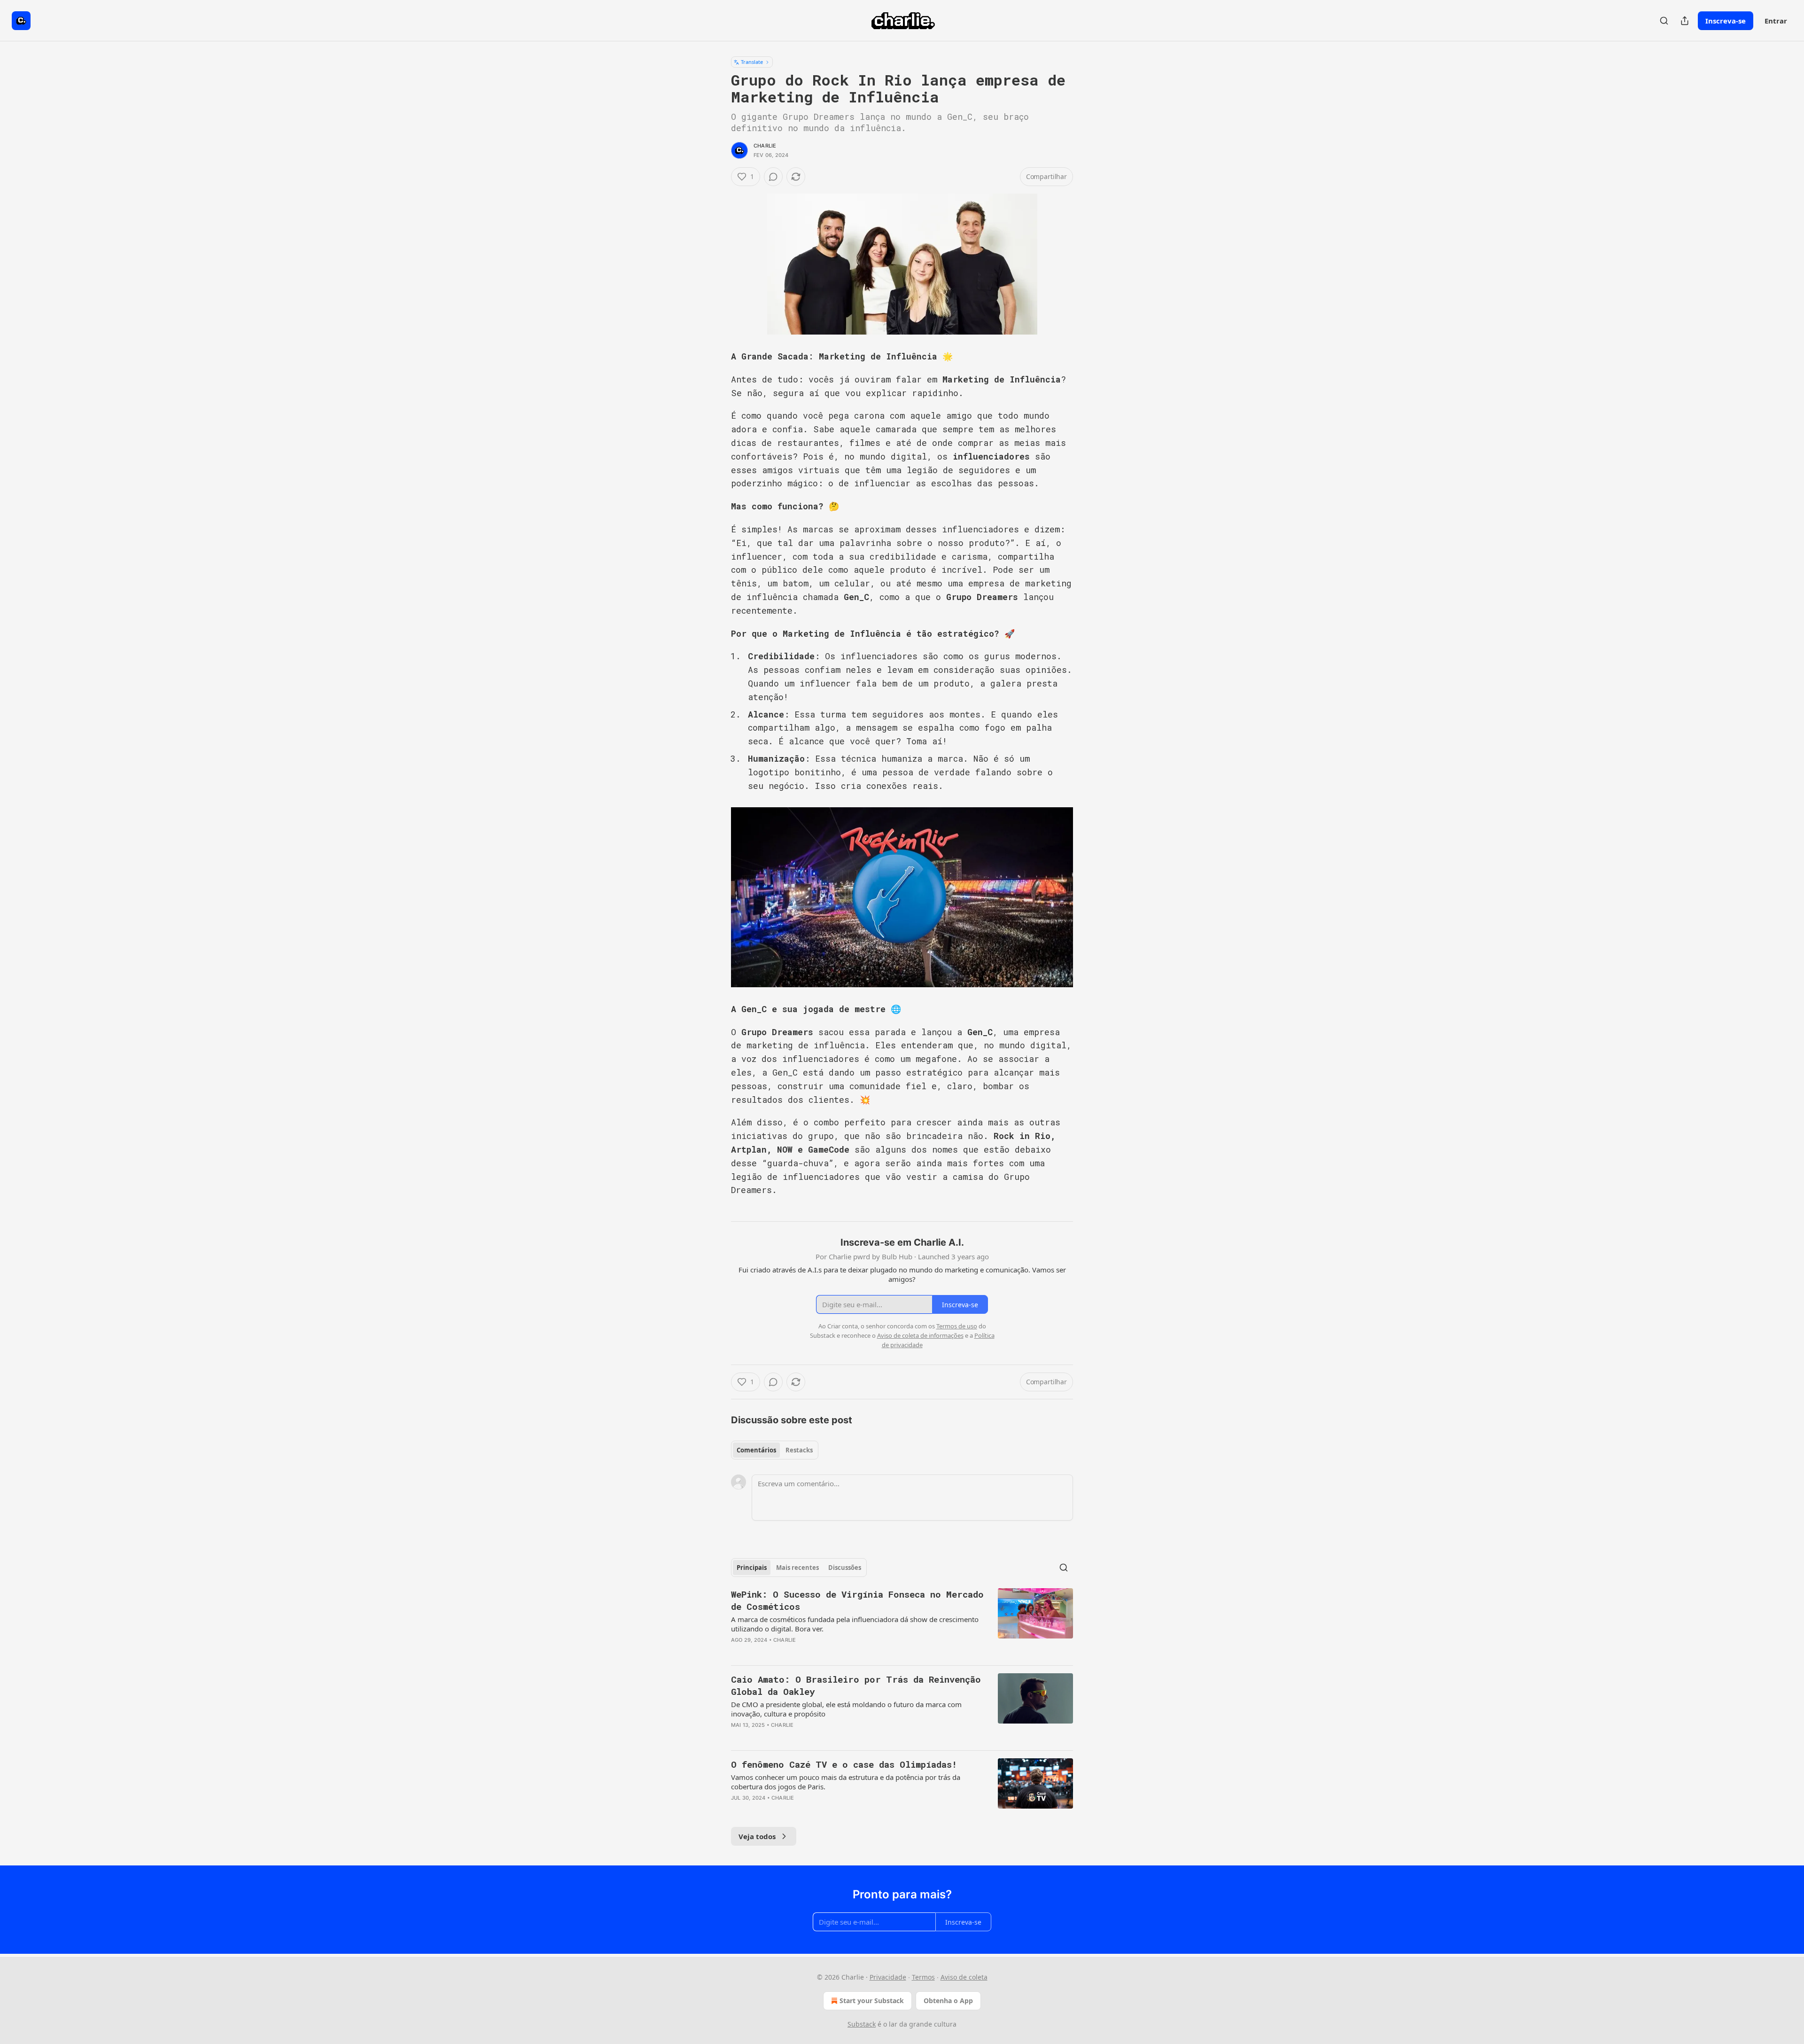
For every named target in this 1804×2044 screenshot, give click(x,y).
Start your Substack (872, 2001)
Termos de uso (957, 1326)
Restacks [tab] (799, 1450)
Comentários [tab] (756, 1450)
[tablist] (775, 1450)
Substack (862, 2024)
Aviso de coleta (964, 1977)
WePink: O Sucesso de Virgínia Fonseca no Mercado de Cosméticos (857, 1600)
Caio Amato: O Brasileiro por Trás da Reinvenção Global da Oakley (856, 1685)
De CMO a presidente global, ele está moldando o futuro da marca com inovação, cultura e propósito (846, 1709)
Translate (752, 62)
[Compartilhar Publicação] (1685, 21)
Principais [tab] (752, 1568)
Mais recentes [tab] (797, 1568)
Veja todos (757, 1836)
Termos (923, 1977)
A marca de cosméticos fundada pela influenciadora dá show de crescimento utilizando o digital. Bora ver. (855, 1624)
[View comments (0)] (773, 177)
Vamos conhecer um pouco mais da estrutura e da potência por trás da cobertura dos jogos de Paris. (846, 1782)
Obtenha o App (948, 2001)
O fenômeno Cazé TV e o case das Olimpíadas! (844, 1764)
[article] (902, 1623)
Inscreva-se (1726, 21)
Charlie (765, 146)
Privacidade (888, 1977)
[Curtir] (737, 1652)
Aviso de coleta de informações (920, 1335)
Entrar (1776, 21)
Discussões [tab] (845, 1568)
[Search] (1664, 21)
